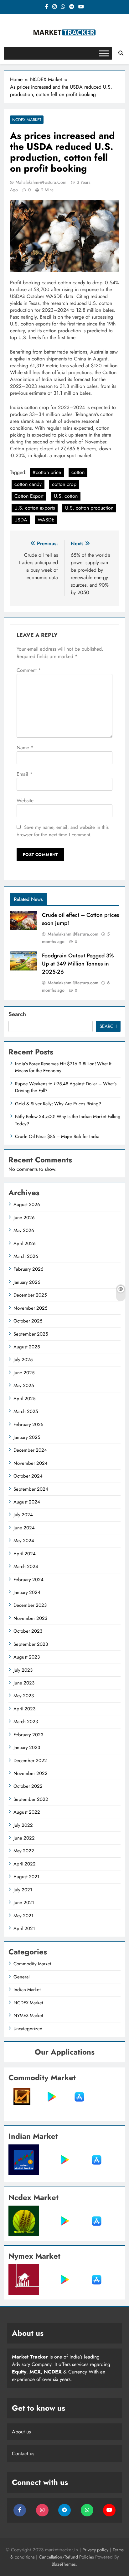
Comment (29, 670)
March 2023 (26, 1722)
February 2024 (28, 1580)
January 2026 (27, 1282)
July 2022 (23, 1825)
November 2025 (30, 1308)
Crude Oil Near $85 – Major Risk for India (57, 1136)
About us (21, 2432)
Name (25, 748)
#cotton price (47, 472)
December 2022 (30, 1761)
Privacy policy (95, 2550)
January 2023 (27, 1747)
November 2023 (30, 1618)
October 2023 (28, 1631)
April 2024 (25, 1554)
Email (25, 774)
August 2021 (26, 1877)
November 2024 (31, 1463)
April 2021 (24, 1928)
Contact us (23, 2454)
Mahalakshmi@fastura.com (41, 182)
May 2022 (24, 1851)
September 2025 (31, 1334)
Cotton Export (29, 496)
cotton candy (28, 484)
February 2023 (28, 1735)
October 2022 (28, 1786)
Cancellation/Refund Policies (67, 2557)
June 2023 (24, 1683)
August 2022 (27, 1812)
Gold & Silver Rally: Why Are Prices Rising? (58, 1104)
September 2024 (31, 1489)
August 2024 (27, 1502)
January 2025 (27, 1437)
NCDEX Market (27, 120)
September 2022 (31, 1799)
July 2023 (23, 1670)
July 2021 (23, 1890)
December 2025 (30, 1295)
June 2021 (24, 1903)
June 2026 (24, 1218)
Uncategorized (28, 2029)
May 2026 (24, 1230)
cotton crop (64, 484)
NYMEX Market (28, 2016)
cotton (78, 472)
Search (17, 1014)
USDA (21, 520)
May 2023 (24, 1696)
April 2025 (24, 1399)
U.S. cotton (66, 496)
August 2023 (27, 1657)
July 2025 (23, 1360)
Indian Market (27, 1990)
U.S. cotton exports (35, 508)
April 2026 (25, 1244)
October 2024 (28, 1476)
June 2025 (24, 1373)
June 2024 (24, 1528)
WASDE (46, 520)
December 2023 (30, 1605)
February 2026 (28, 1269)
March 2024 (26, 1567)
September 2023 (31, 1644)
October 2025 (28, 1321)
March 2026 (26, 1256)
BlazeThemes (64, 2564)
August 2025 (27, 1347)
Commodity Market (32, 1964)
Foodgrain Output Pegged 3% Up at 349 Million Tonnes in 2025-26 (78, 964)
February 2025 (28, 1425)
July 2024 (23, 1515)
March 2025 (26, 1411)
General (21, 1977)
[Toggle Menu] (104, 53)
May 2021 (23, 1916)
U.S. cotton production (89, 508)
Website (25, 801)
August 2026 (27, 1205)
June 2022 (24, 1838)
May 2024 (24, 1541)
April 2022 (25, 1864)
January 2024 (27, 1592)
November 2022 (31, 1773)
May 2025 (24, 1386)
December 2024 (30, 1450)
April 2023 (24, 1709)
